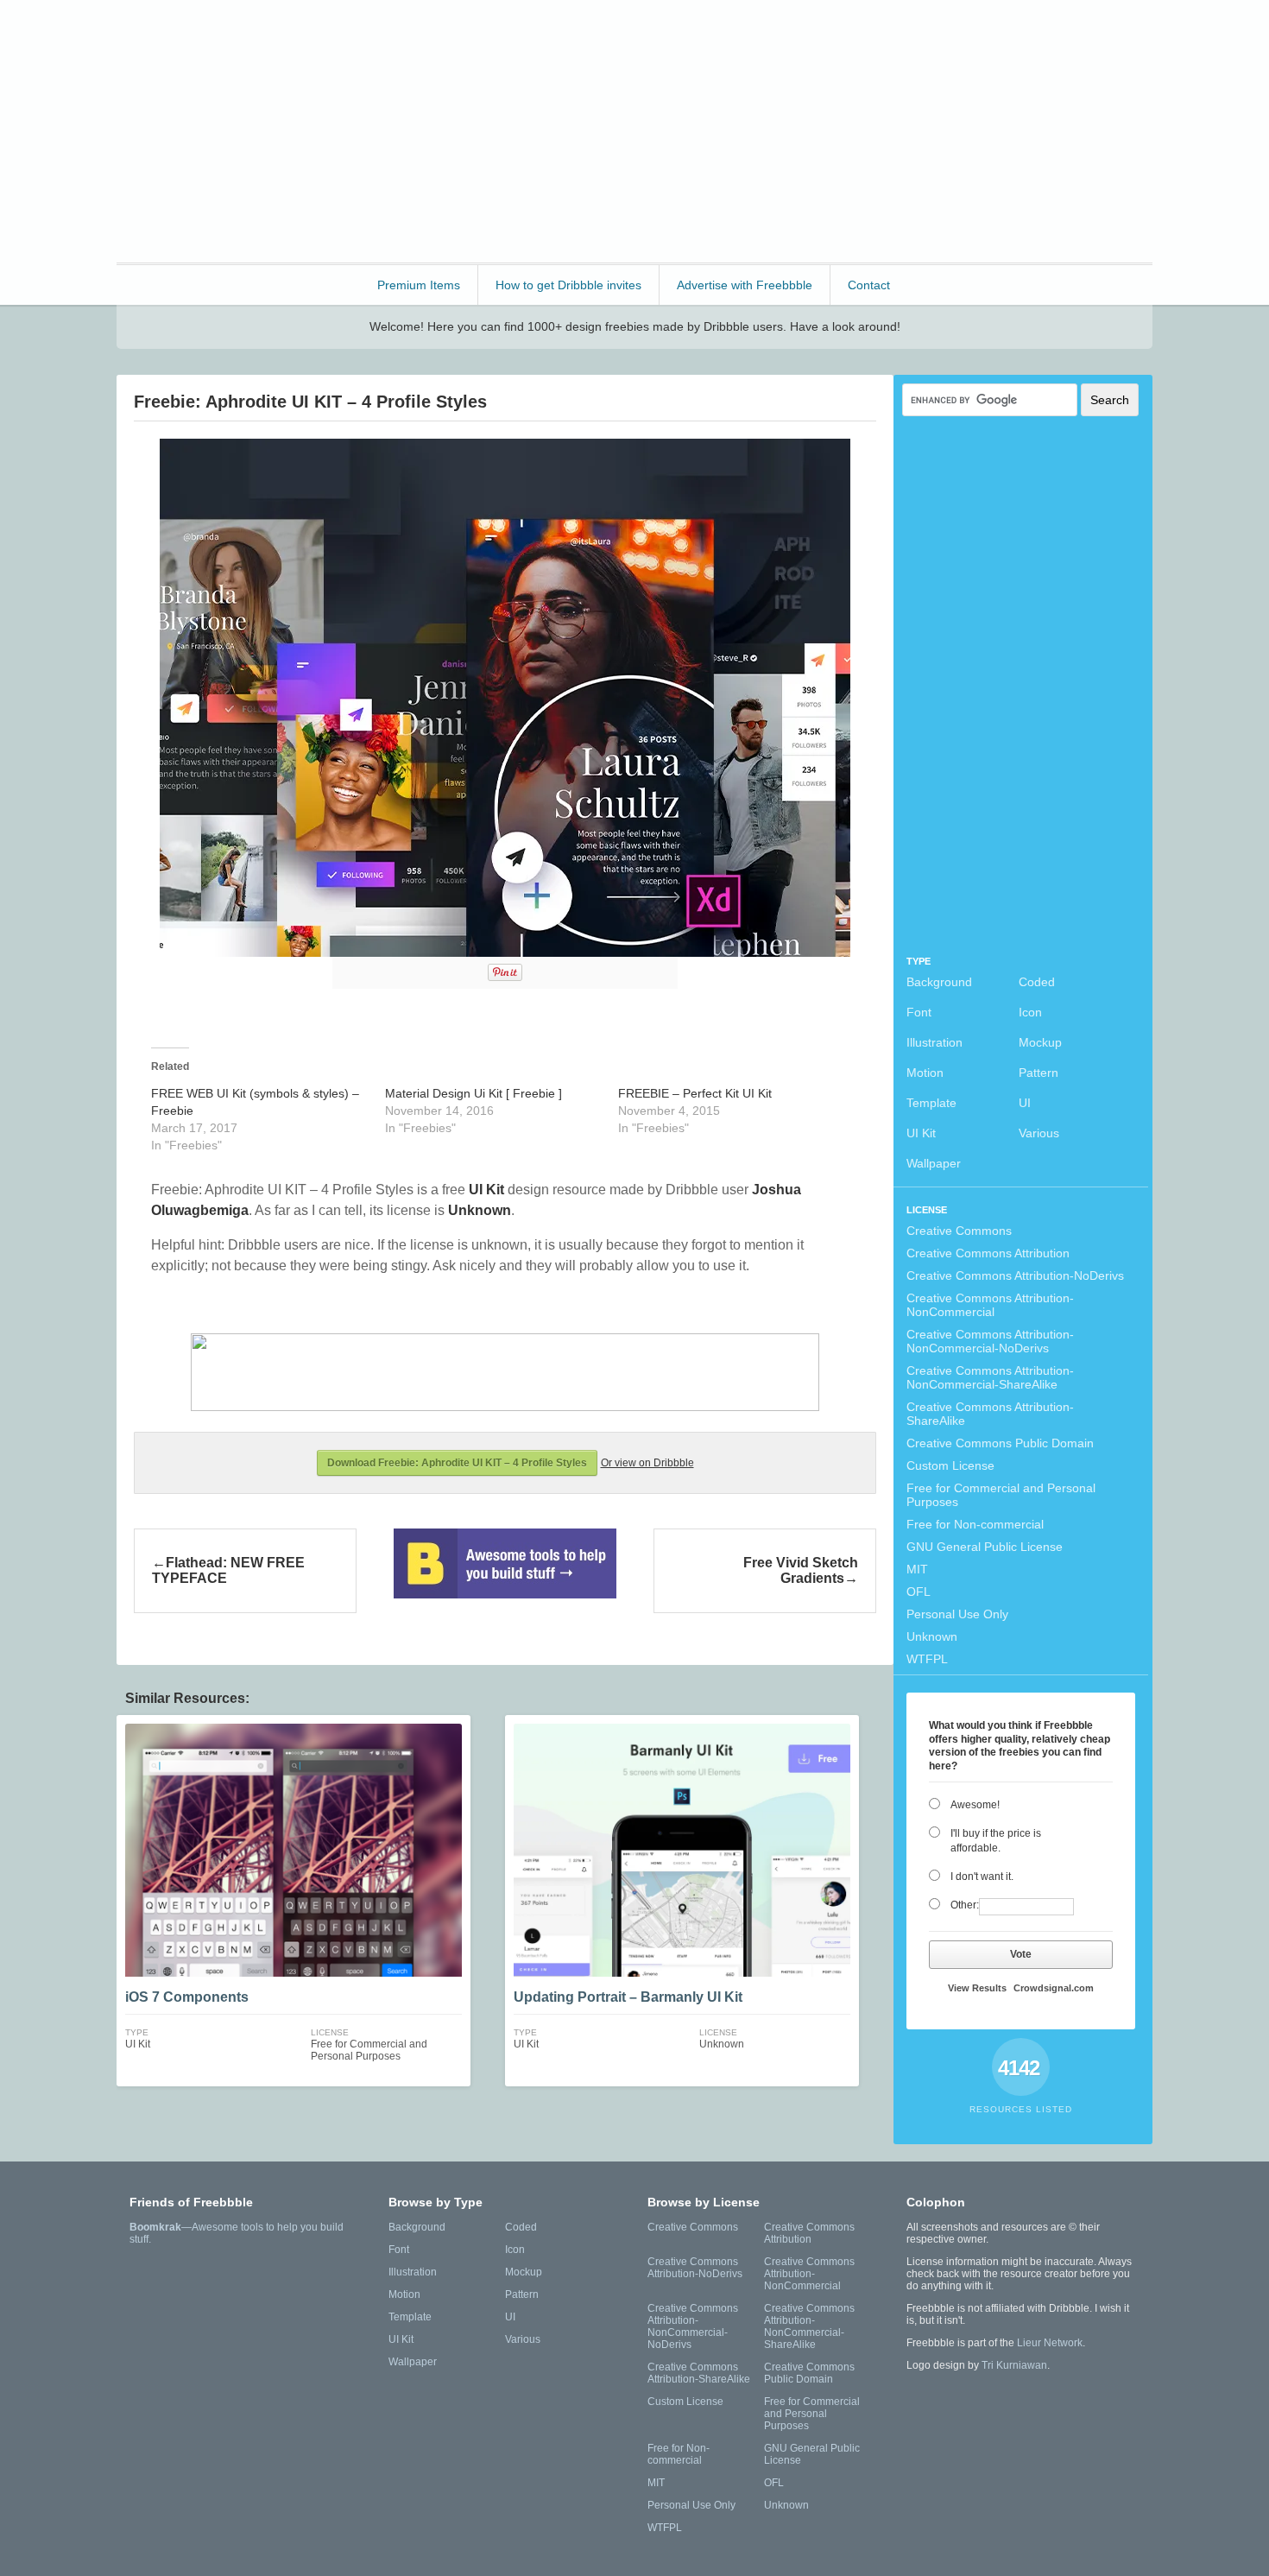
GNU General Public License (985, 1547)
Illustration (934, 1042)
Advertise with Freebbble (745, 285)
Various (1039, 1133)
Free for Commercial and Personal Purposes (1001, 1495)
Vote (1021, 1954)
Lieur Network (1050, 2343)
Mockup (1040, 1042)
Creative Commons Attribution (988, 1253)
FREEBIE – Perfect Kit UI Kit (695, 1093)
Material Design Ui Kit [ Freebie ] (474, 1093)
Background (939, 982)
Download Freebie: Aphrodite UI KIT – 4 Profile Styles (457, 1463)
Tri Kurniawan (1014, 2365)
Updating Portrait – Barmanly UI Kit (628, 1997)
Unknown (932, 1636)
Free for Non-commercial (975, 1524)
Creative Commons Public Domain (1000, 1443)
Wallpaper (934, 1163)
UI (1025, 1103)
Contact (869, 285)
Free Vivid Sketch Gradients (801, 1570)
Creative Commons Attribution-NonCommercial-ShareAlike (990, 1377)
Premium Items (419, 285)
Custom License (950, 1465)
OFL (919, 1592)
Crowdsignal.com (1054, 1988)
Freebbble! (211, 36)
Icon (1030, 1012)
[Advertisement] (838, 130)
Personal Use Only (957, 1614)
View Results (977, 1988)
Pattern (1039, 1073)
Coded (1037, 982)
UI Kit (921, 1133)
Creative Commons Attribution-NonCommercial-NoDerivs (990, 1341)
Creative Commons (959, 1231)
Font (919, 1012)
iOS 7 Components (187, 1997)
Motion (925, 1073)
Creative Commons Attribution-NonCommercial (990, 1305)
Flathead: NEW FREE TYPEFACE (228, 1570)
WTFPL (927, 1659)
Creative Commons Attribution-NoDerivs (1015, 1275)
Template (931, 1103)
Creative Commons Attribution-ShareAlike (990, 1414)
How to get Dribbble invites (568, 285)
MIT (917, 1569)
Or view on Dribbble (647, 1463)
